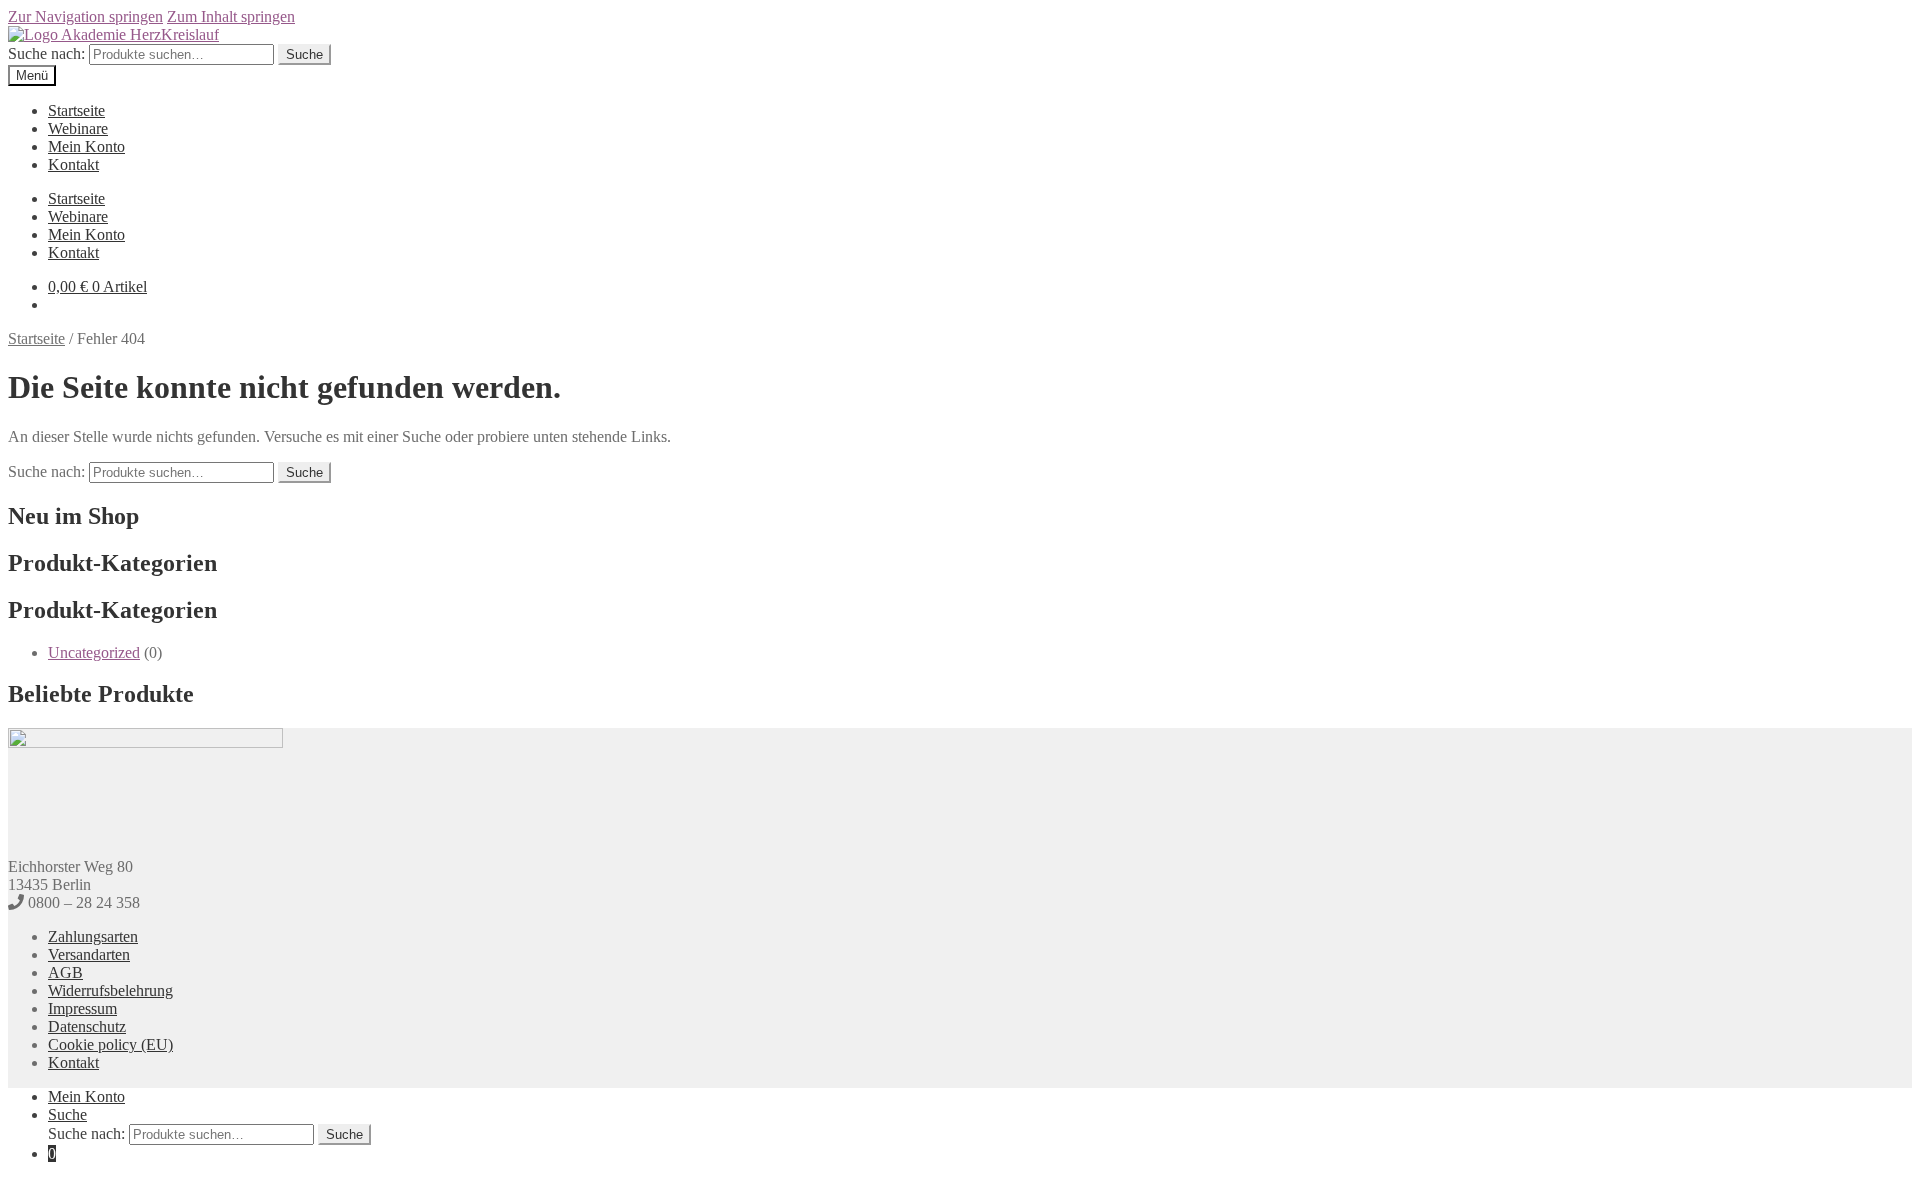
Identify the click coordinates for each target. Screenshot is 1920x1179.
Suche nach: (46, 53)
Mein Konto (86, 146)
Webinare (78, 128)
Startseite (76, 110)
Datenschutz (87, 1026)
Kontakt (73, 164)
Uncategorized (94, 652)
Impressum (82, 1008)
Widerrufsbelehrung (110, 990)
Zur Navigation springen (85, 16)
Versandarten (89, 954)
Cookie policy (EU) (110, 1044)
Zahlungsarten (93, 936)
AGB (65, 972)
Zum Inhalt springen (231, 16)
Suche (304, 54)
